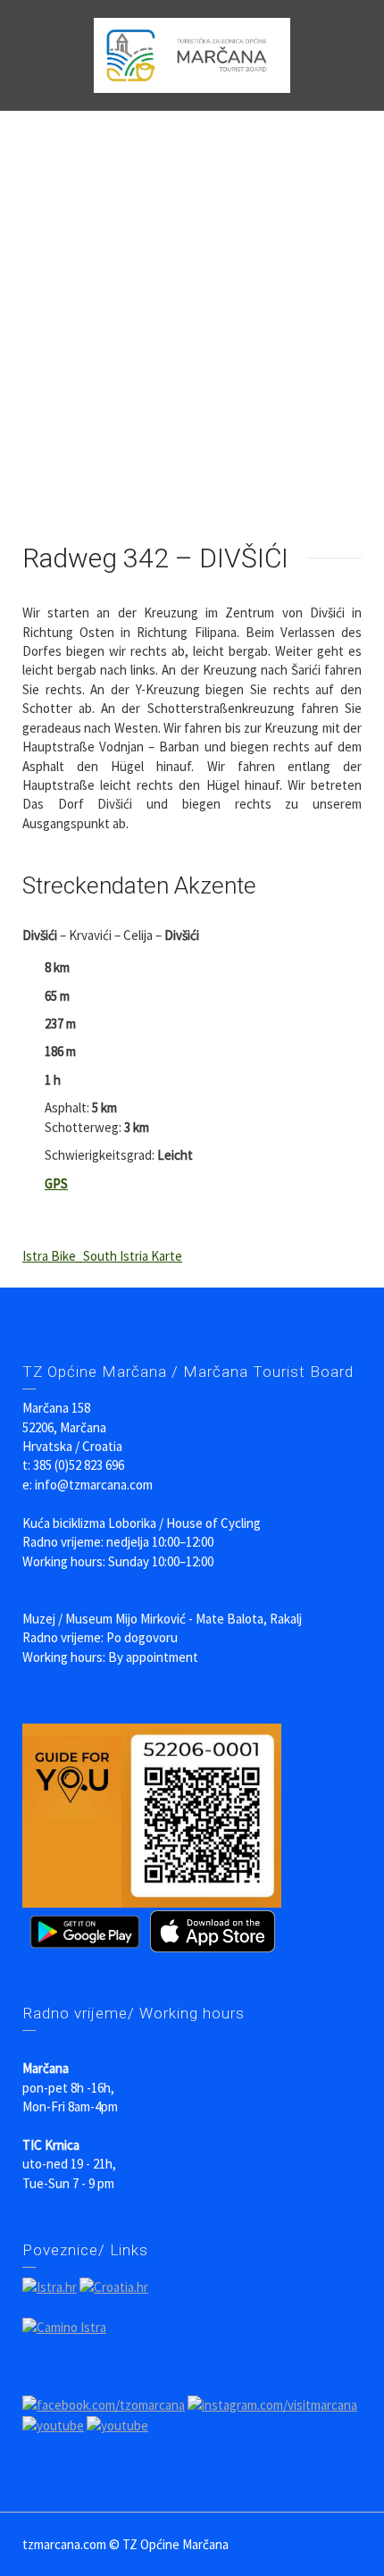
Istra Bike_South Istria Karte (102, 1256)
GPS (56, 1183)
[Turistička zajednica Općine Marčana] (192, 54)
